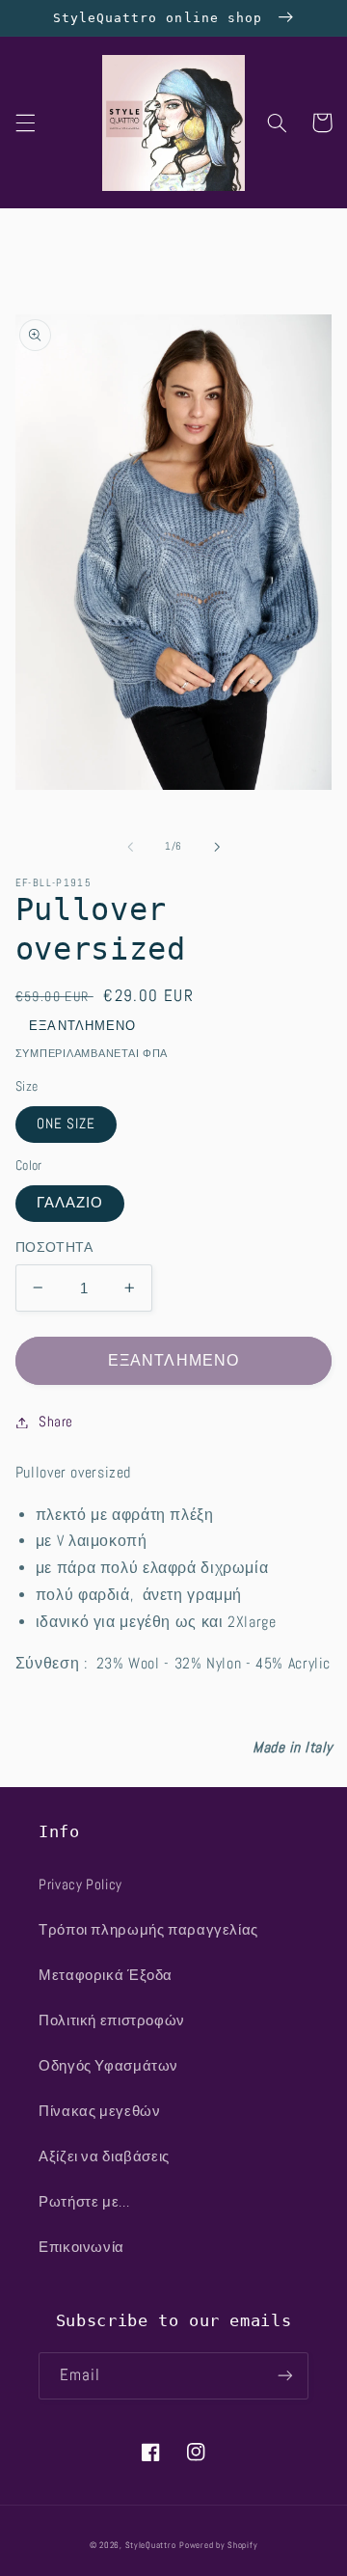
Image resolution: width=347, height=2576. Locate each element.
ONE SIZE (66, 1124)
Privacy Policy (80, 1885)
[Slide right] (217, 847)
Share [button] (56, 1422)
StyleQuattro (151, 2545)
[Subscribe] (285, 2376)
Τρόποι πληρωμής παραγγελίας (148, 1930)
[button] (25, 122)
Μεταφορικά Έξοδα (106, 1975)
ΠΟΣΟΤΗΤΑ (54, 1247)
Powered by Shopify (218, 2545)
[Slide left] (130, 847)
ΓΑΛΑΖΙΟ (70, 1203)
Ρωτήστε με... (84, 2202)
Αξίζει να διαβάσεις (104, 2156)
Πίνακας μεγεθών (99, 2111)
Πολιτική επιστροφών (112, 2020)
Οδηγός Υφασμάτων (108, 2066)
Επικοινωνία (81, 2247)
